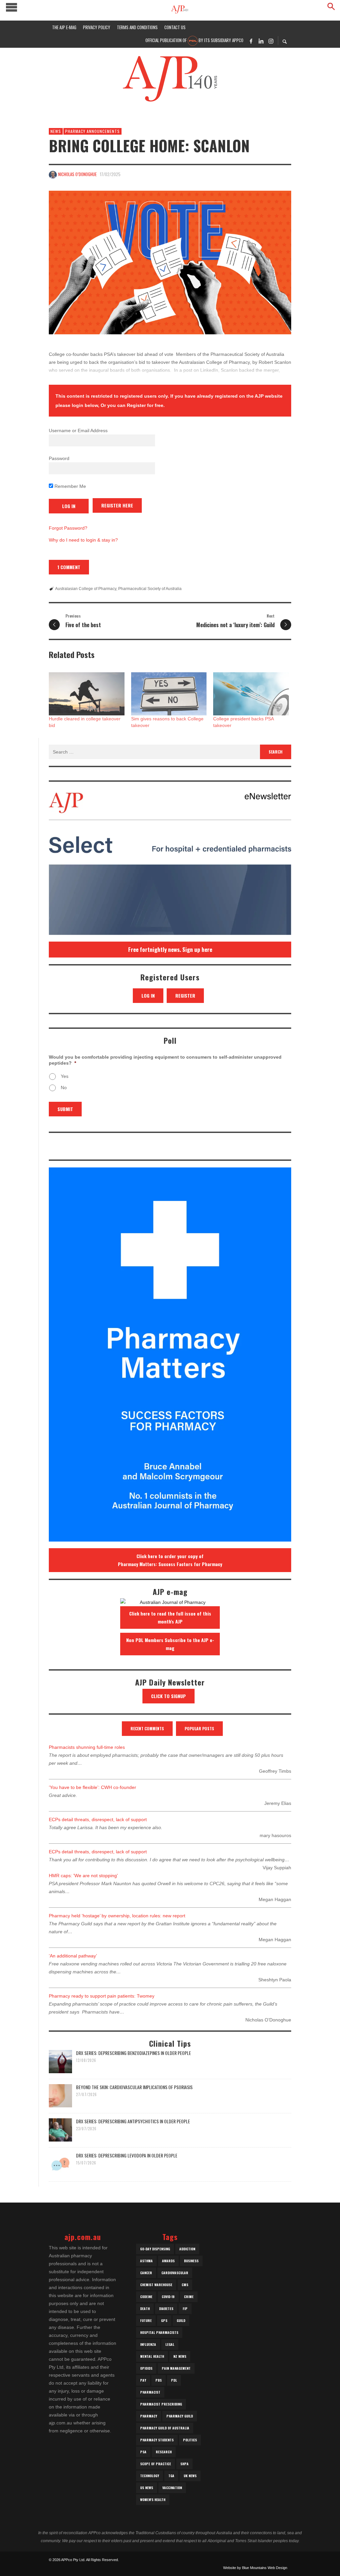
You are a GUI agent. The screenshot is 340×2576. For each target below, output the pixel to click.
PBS (159, 2380)
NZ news (180, 2356)
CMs (185, 2285)
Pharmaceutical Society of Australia (150, 589)
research (164, 2452)
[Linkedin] (261, 41)
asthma (146, 2261)
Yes (65, 1076)
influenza (148, 2344)
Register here (117, 505)
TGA (171, 2476)
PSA (143, 2452)
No (64, 1088)
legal (170, 2344)
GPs (164, 2320)
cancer (146, 2273)
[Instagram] (271, 41)
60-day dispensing (155, 2249)
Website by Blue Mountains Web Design (255, 2568)
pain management (176, 2368)
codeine (146, 2297)
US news (147, 2488)
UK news (190, 2476)
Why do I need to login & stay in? (83, 540)
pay (143, 2380)
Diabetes (166, 2309)
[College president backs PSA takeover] (251, 694)
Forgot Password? (68, 528)
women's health (153, 2500)
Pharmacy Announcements (92, 131)
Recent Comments (147, 1728)
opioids (146, 2368)
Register (185, 995)
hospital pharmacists (159, 2332)
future (146, 2320)
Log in (148, 995)
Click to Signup (169, 1696)
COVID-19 (168, 2297)
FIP (185, 2309)
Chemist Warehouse (156, 2285)
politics (190, 2440)
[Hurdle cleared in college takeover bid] (87, 694)
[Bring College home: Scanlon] (170, 263)
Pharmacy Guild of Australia (165, 2428)
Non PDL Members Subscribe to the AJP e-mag (170, 1644)
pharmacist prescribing (161, 2404)
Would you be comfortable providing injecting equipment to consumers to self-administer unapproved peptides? (165, 1060)
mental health (152, 2356)
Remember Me (70, 486)
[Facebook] (251, 41)
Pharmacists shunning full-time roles (87, 1747)
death (145, 2309)
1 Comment (69, 567)
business (191, 2261)
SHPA (184, 2464)
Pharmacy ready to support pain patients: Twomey (102, 1996)
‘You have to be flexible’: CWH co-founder (92, 1787)
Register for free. (146, 405)
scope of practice (156, 2464)
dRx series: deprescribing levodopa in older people (127, 2155)
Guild (181, 2320)
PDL (174, 2380)
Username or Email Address (78, 430)
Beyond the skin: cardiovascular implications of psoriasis (134, 2087)
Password (59, 458)
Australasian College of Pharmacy (86, 589)
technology (150, 2476)
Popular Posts (199, 1728)
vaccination (172, 2488)
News (56, 131)
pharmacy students (157, 2440)
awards (168, 2261)
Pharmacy (149, 2416)
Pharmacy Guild (180, 2416)
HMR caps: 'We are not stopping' (83, 1876)
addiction (187, 2249)
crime (189, 2297)
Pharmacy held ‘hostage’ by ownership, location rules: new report (117, 1916)
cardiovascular (175, 2273)
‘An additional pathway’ (73, 1956)
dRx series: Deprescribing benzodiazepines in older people (133, 2053)
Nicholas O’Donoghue (77, 174)
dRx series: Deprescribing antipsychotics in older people (133, 2121)
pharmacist (150, 2392)
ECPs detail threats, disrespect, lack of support (98, 1819)
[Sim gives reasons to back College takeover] (169, 694)
